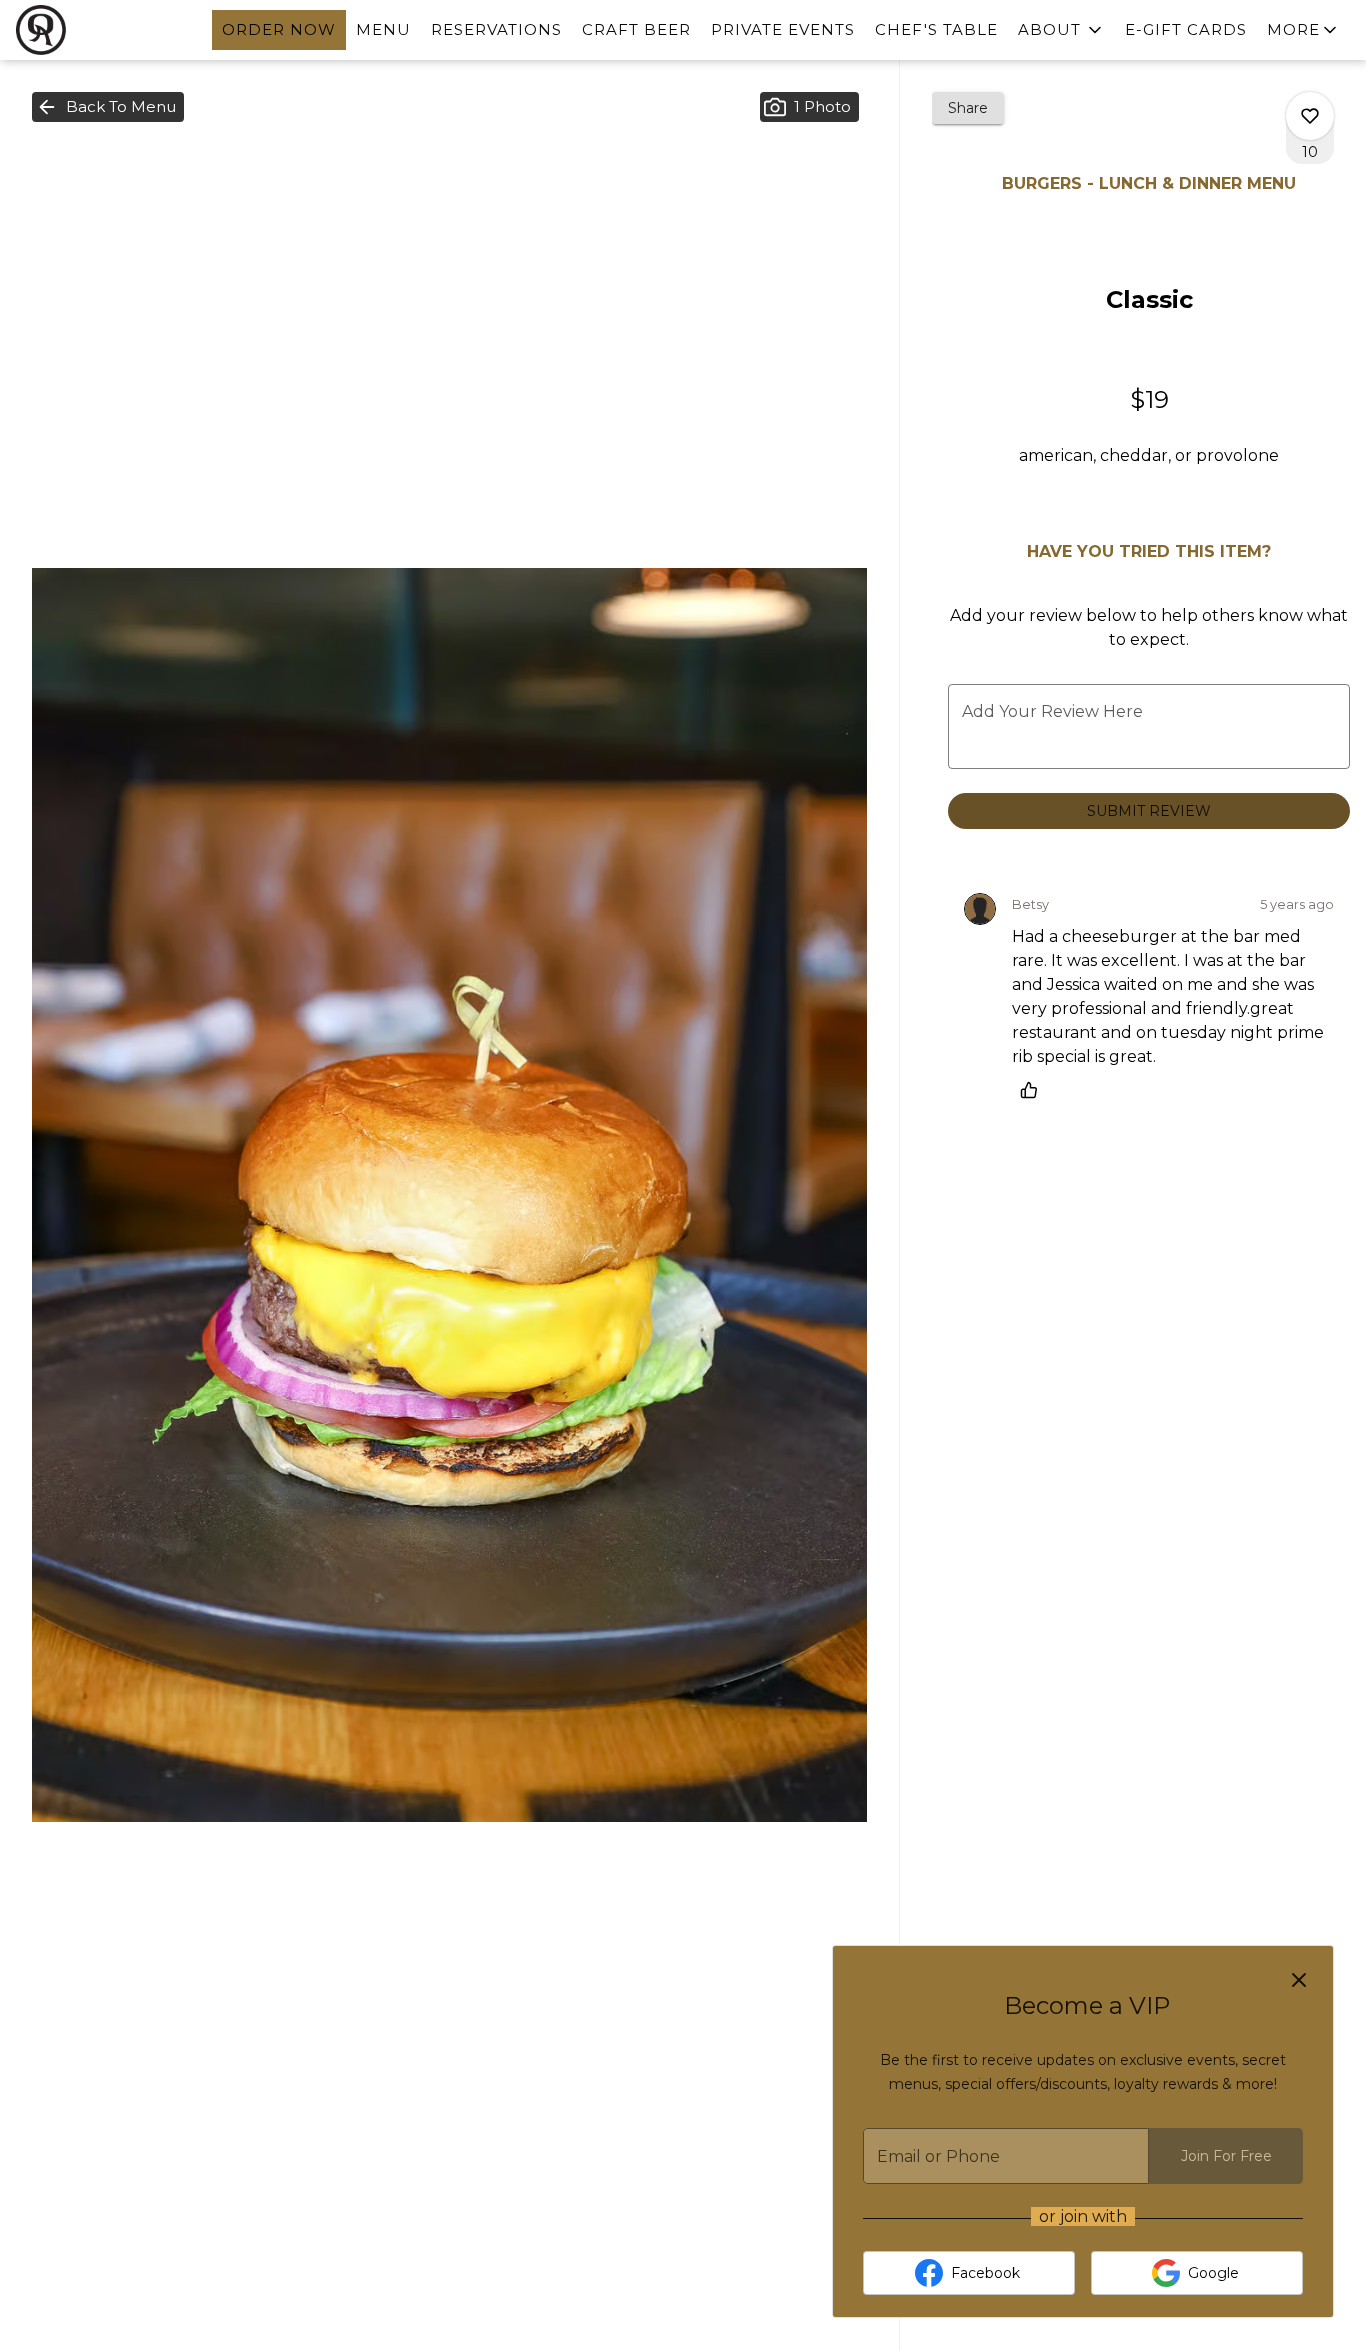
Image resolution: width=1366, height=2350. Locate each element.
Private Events (783, 29)
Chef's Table (936, 29)
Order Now (279, 29)
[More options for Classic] (1310, 116)
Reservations (496, 29)
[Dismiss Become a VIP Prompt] (1299, 1980)
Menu (383, 29)
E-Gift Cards (1186, 29)
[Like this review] (1034, 1090)
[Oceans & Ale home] (106, 30)
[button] (1061, 30)
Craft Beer (636, 29)
